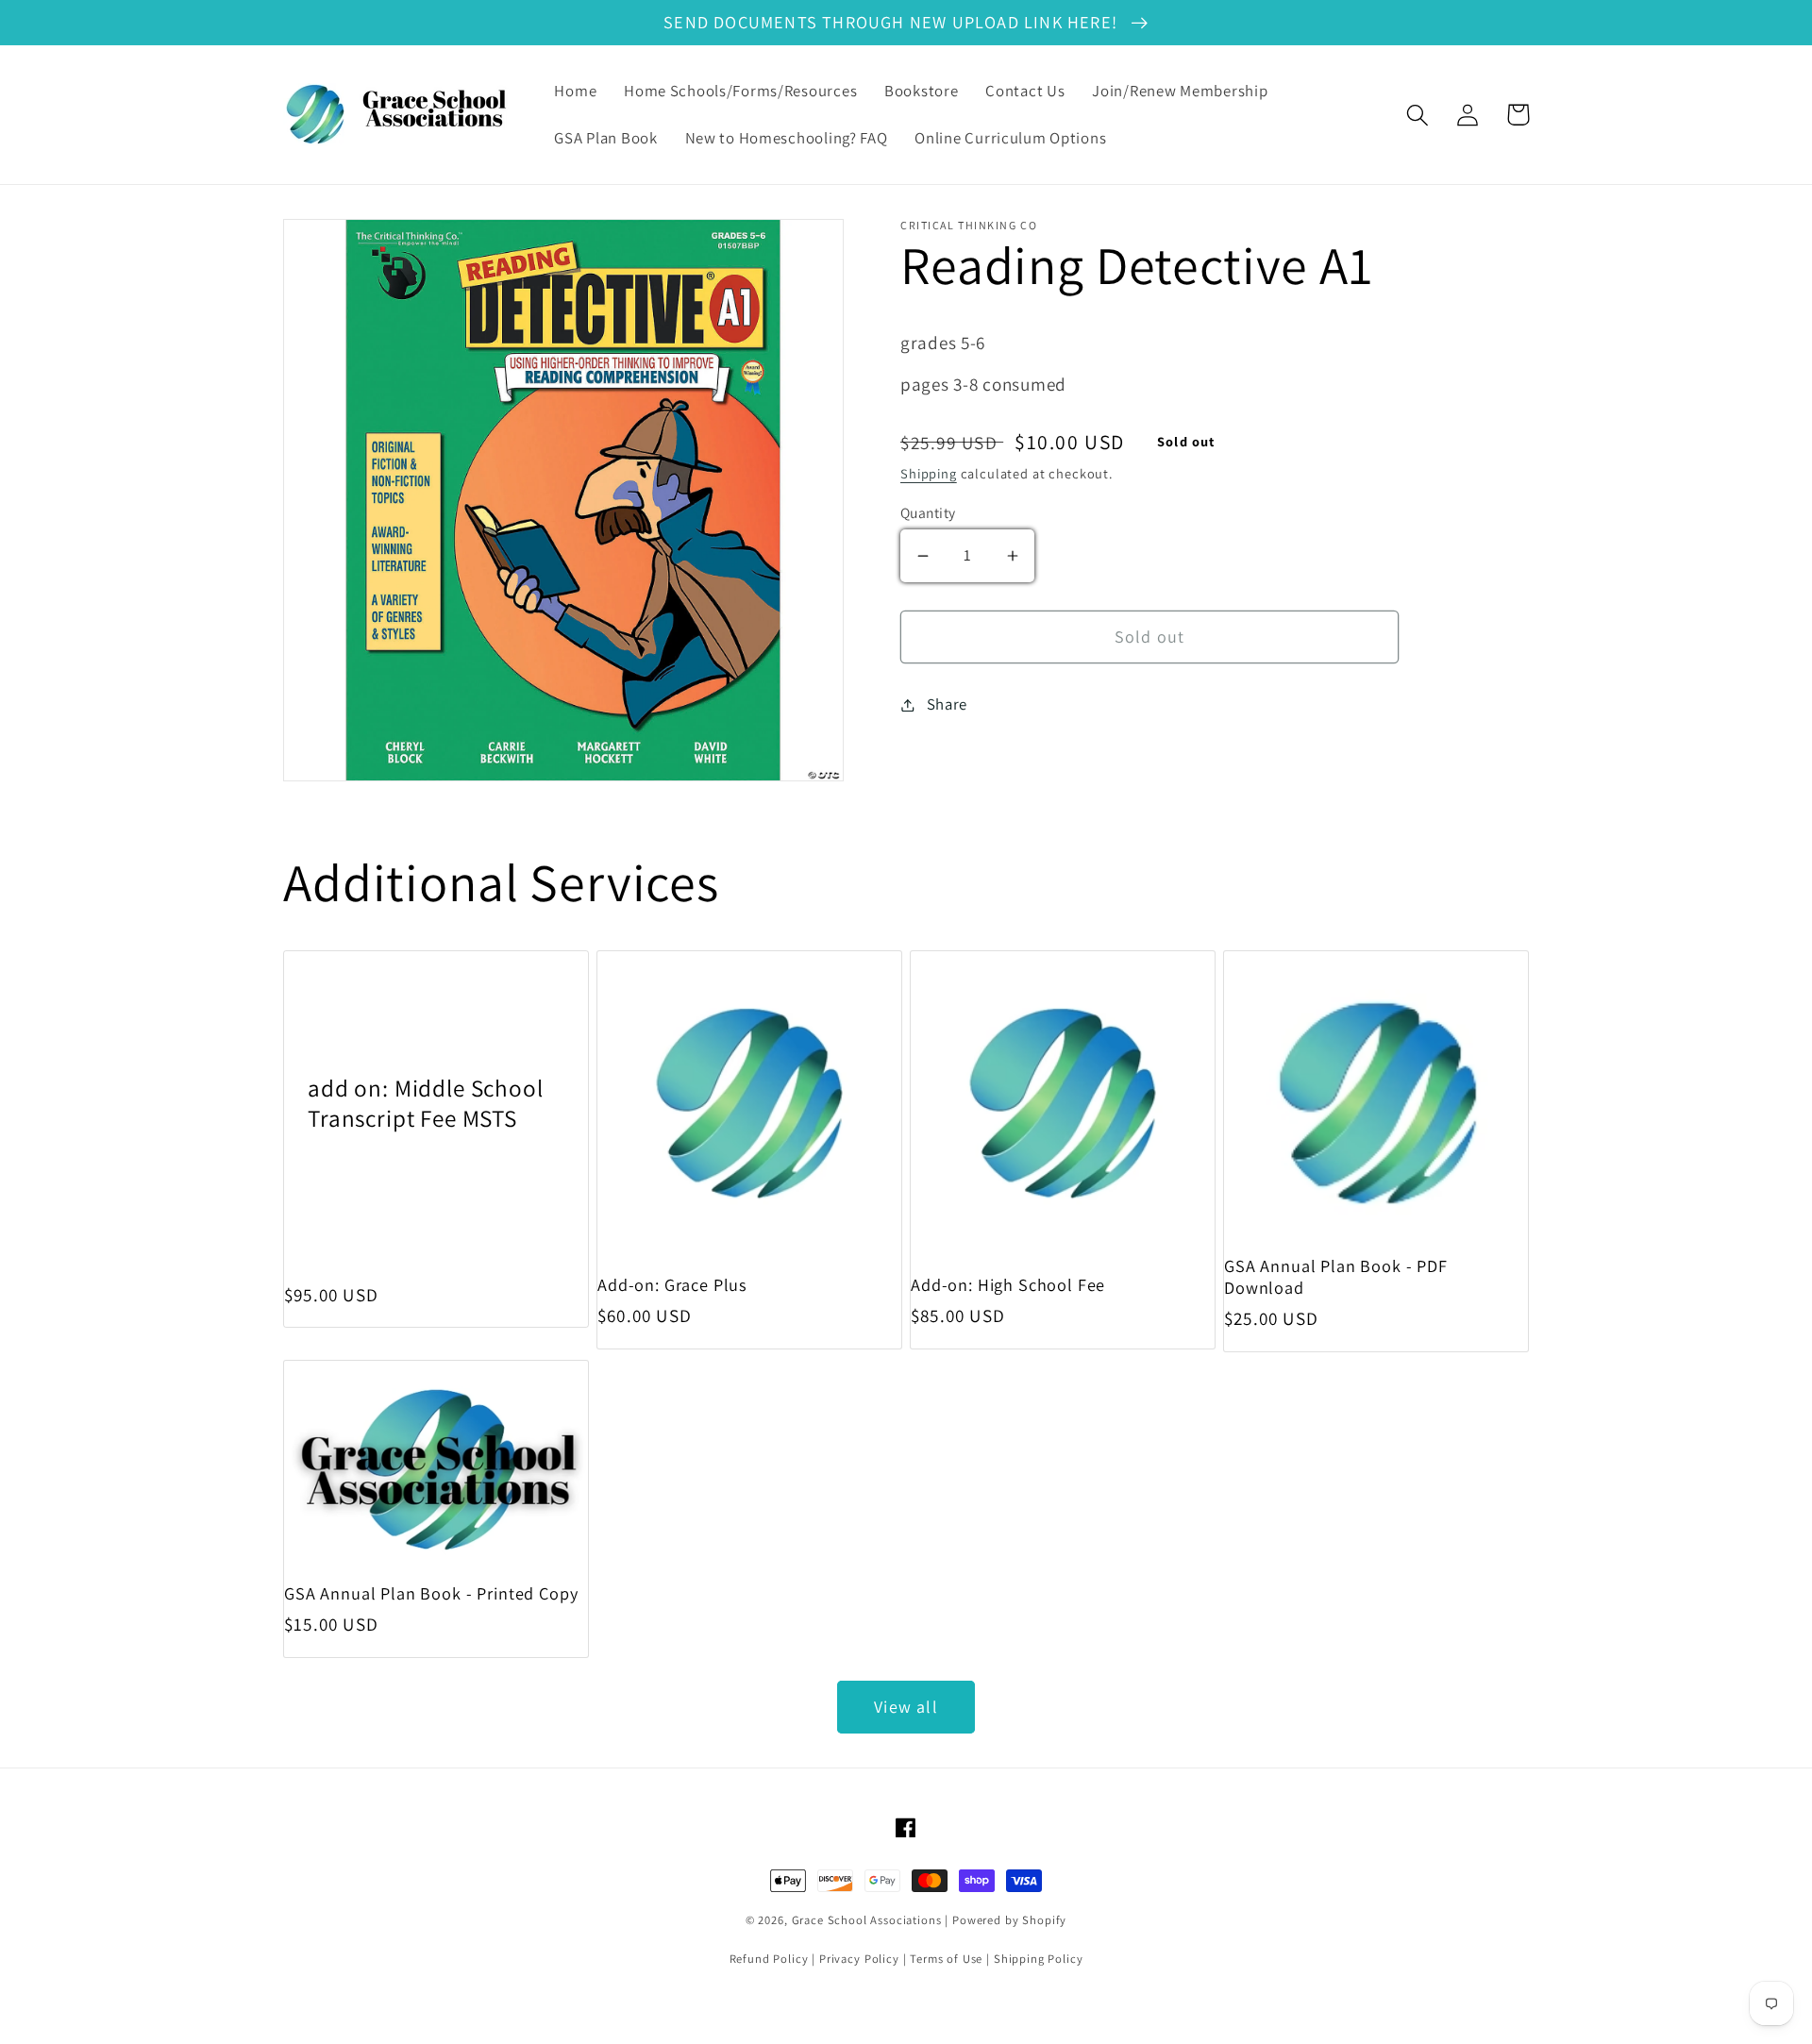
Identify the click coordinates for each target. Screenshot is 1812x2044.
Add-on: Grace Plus (672, 1285)
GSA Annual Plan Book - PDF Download (1336, 1277)
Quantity (928, 512)
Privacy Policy (859, 1959)
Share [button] (947, 704)
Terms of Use (946, 1959)
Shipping (929, 473)
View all (906, 1707)
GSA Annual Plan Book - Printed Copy (431, 1593)
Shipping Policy (1039, 1959)
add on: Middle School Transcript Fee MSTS (426, 1103)
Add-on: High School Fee (1008, 1285)
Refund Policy (769, 1959)
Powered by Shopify (1009, 1920)
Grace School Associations (867, 1920)
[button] (1418, 115)
